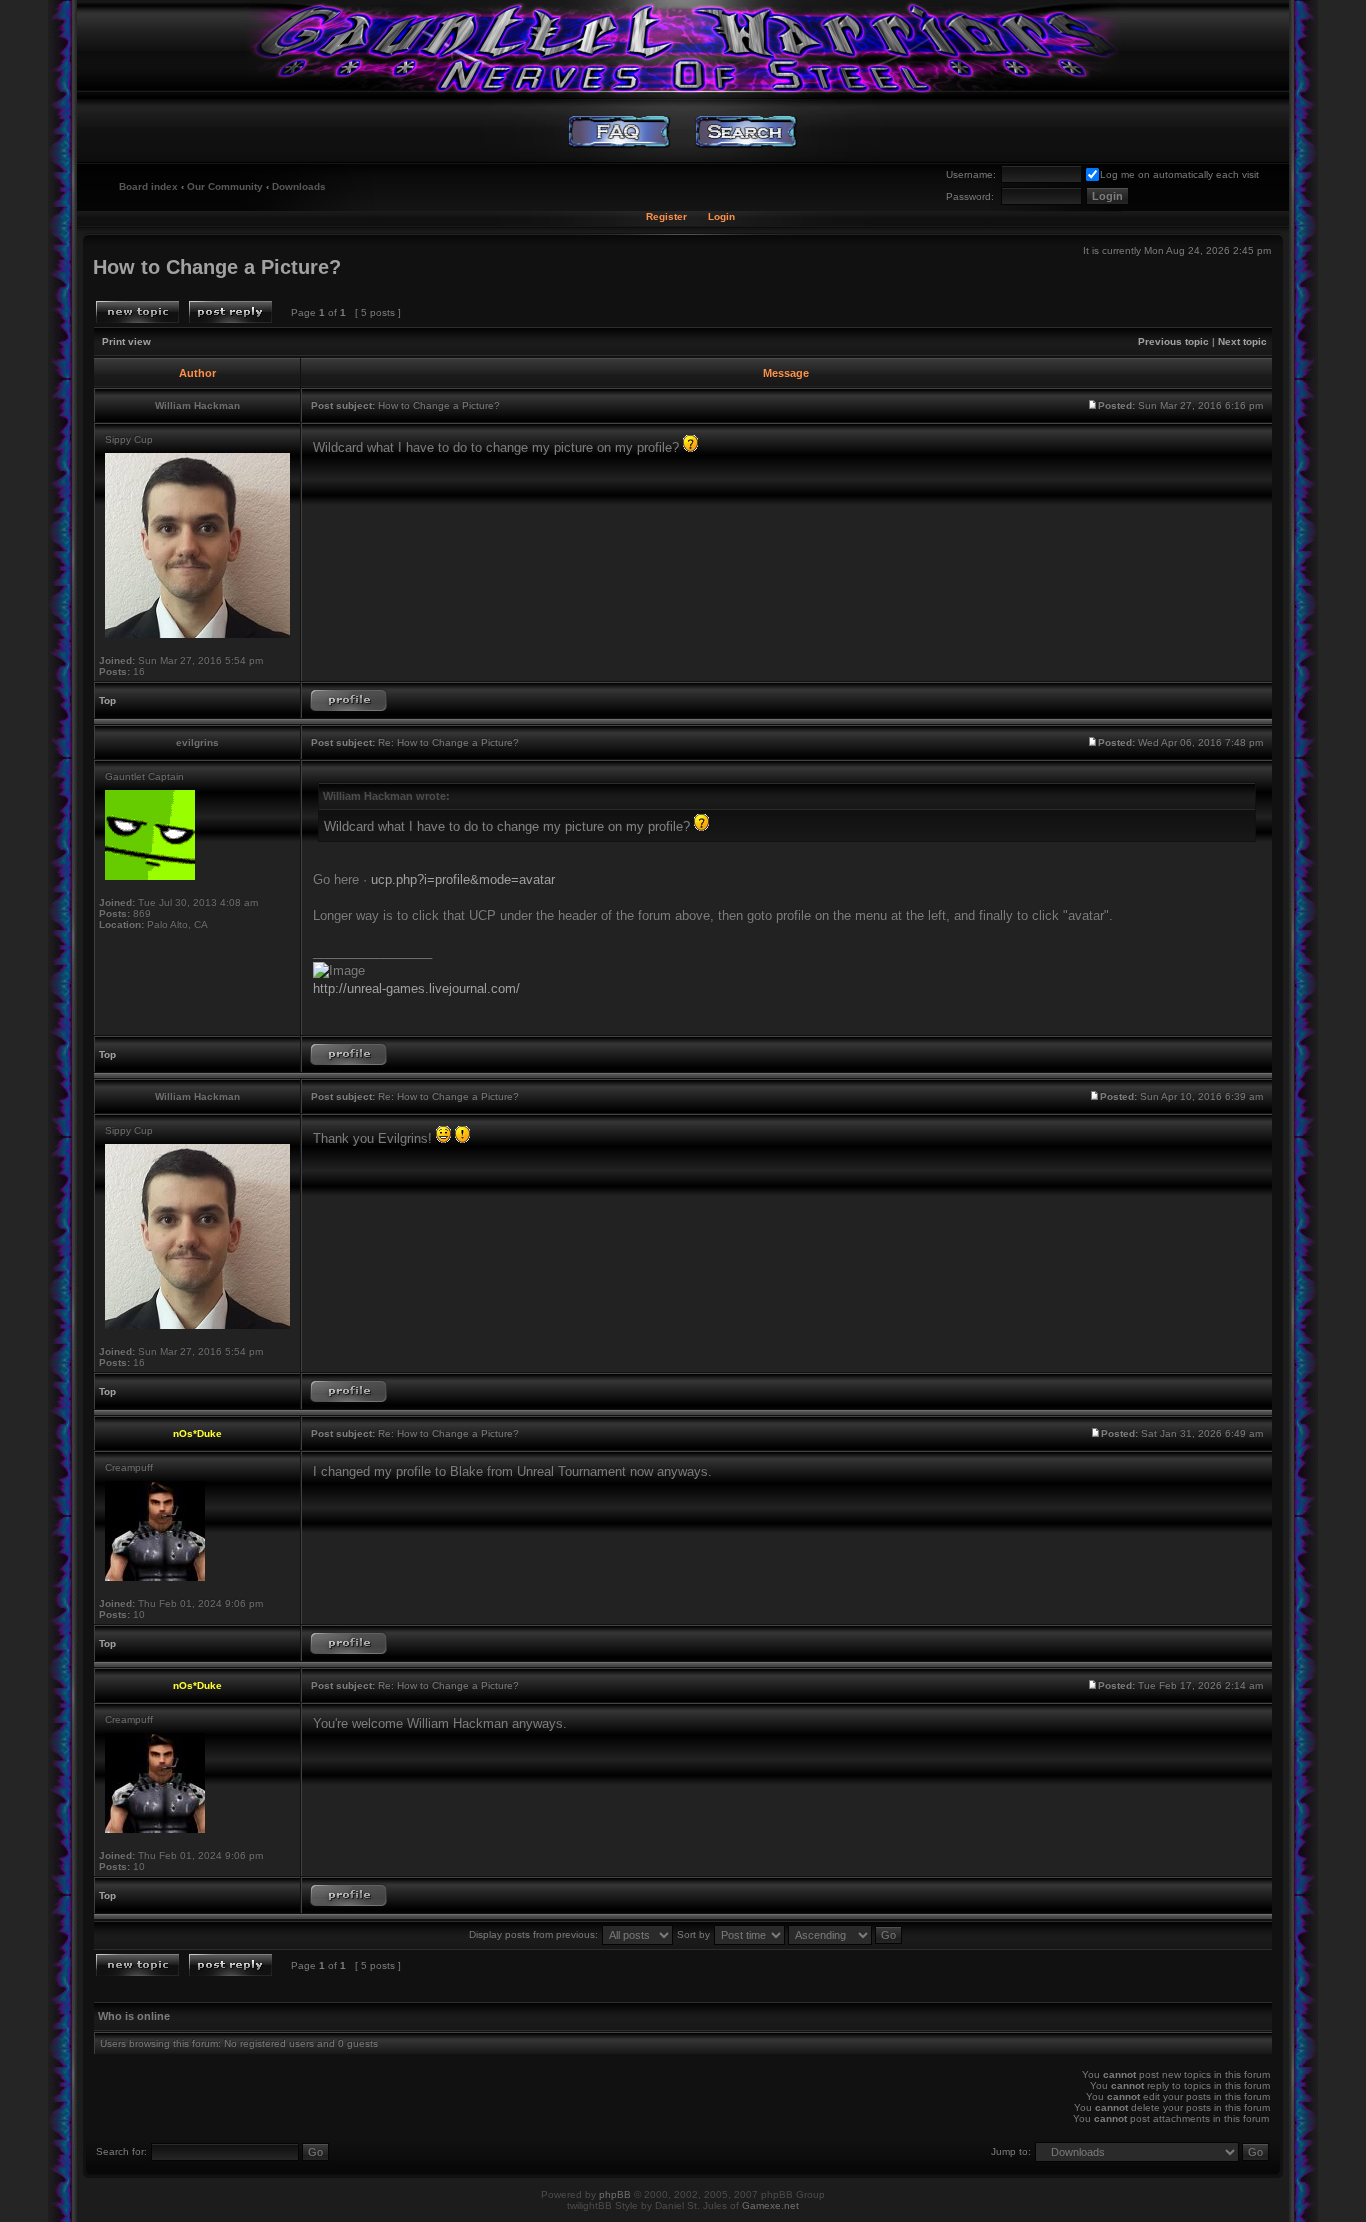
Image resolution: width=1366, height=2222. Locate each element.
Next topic (1242, 341)
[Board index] (682, 45)
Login (721, 216)
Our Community (225, 186)
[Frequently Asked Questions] (619, 132)
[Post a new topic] (137, 312)
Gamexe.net (770, 2205)
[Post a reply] (230, 312)
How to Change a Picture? (217, 267)
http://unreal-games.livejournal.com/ (416, 988)
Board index (148, 186)
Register (666, 216)
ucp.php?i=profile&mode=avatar (463, 879)
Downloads (299, 186)
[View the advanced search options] (746, 132)
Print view (126, 341)
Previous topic (1173, 341)
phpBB (615, 2194)
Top (107, 700)
